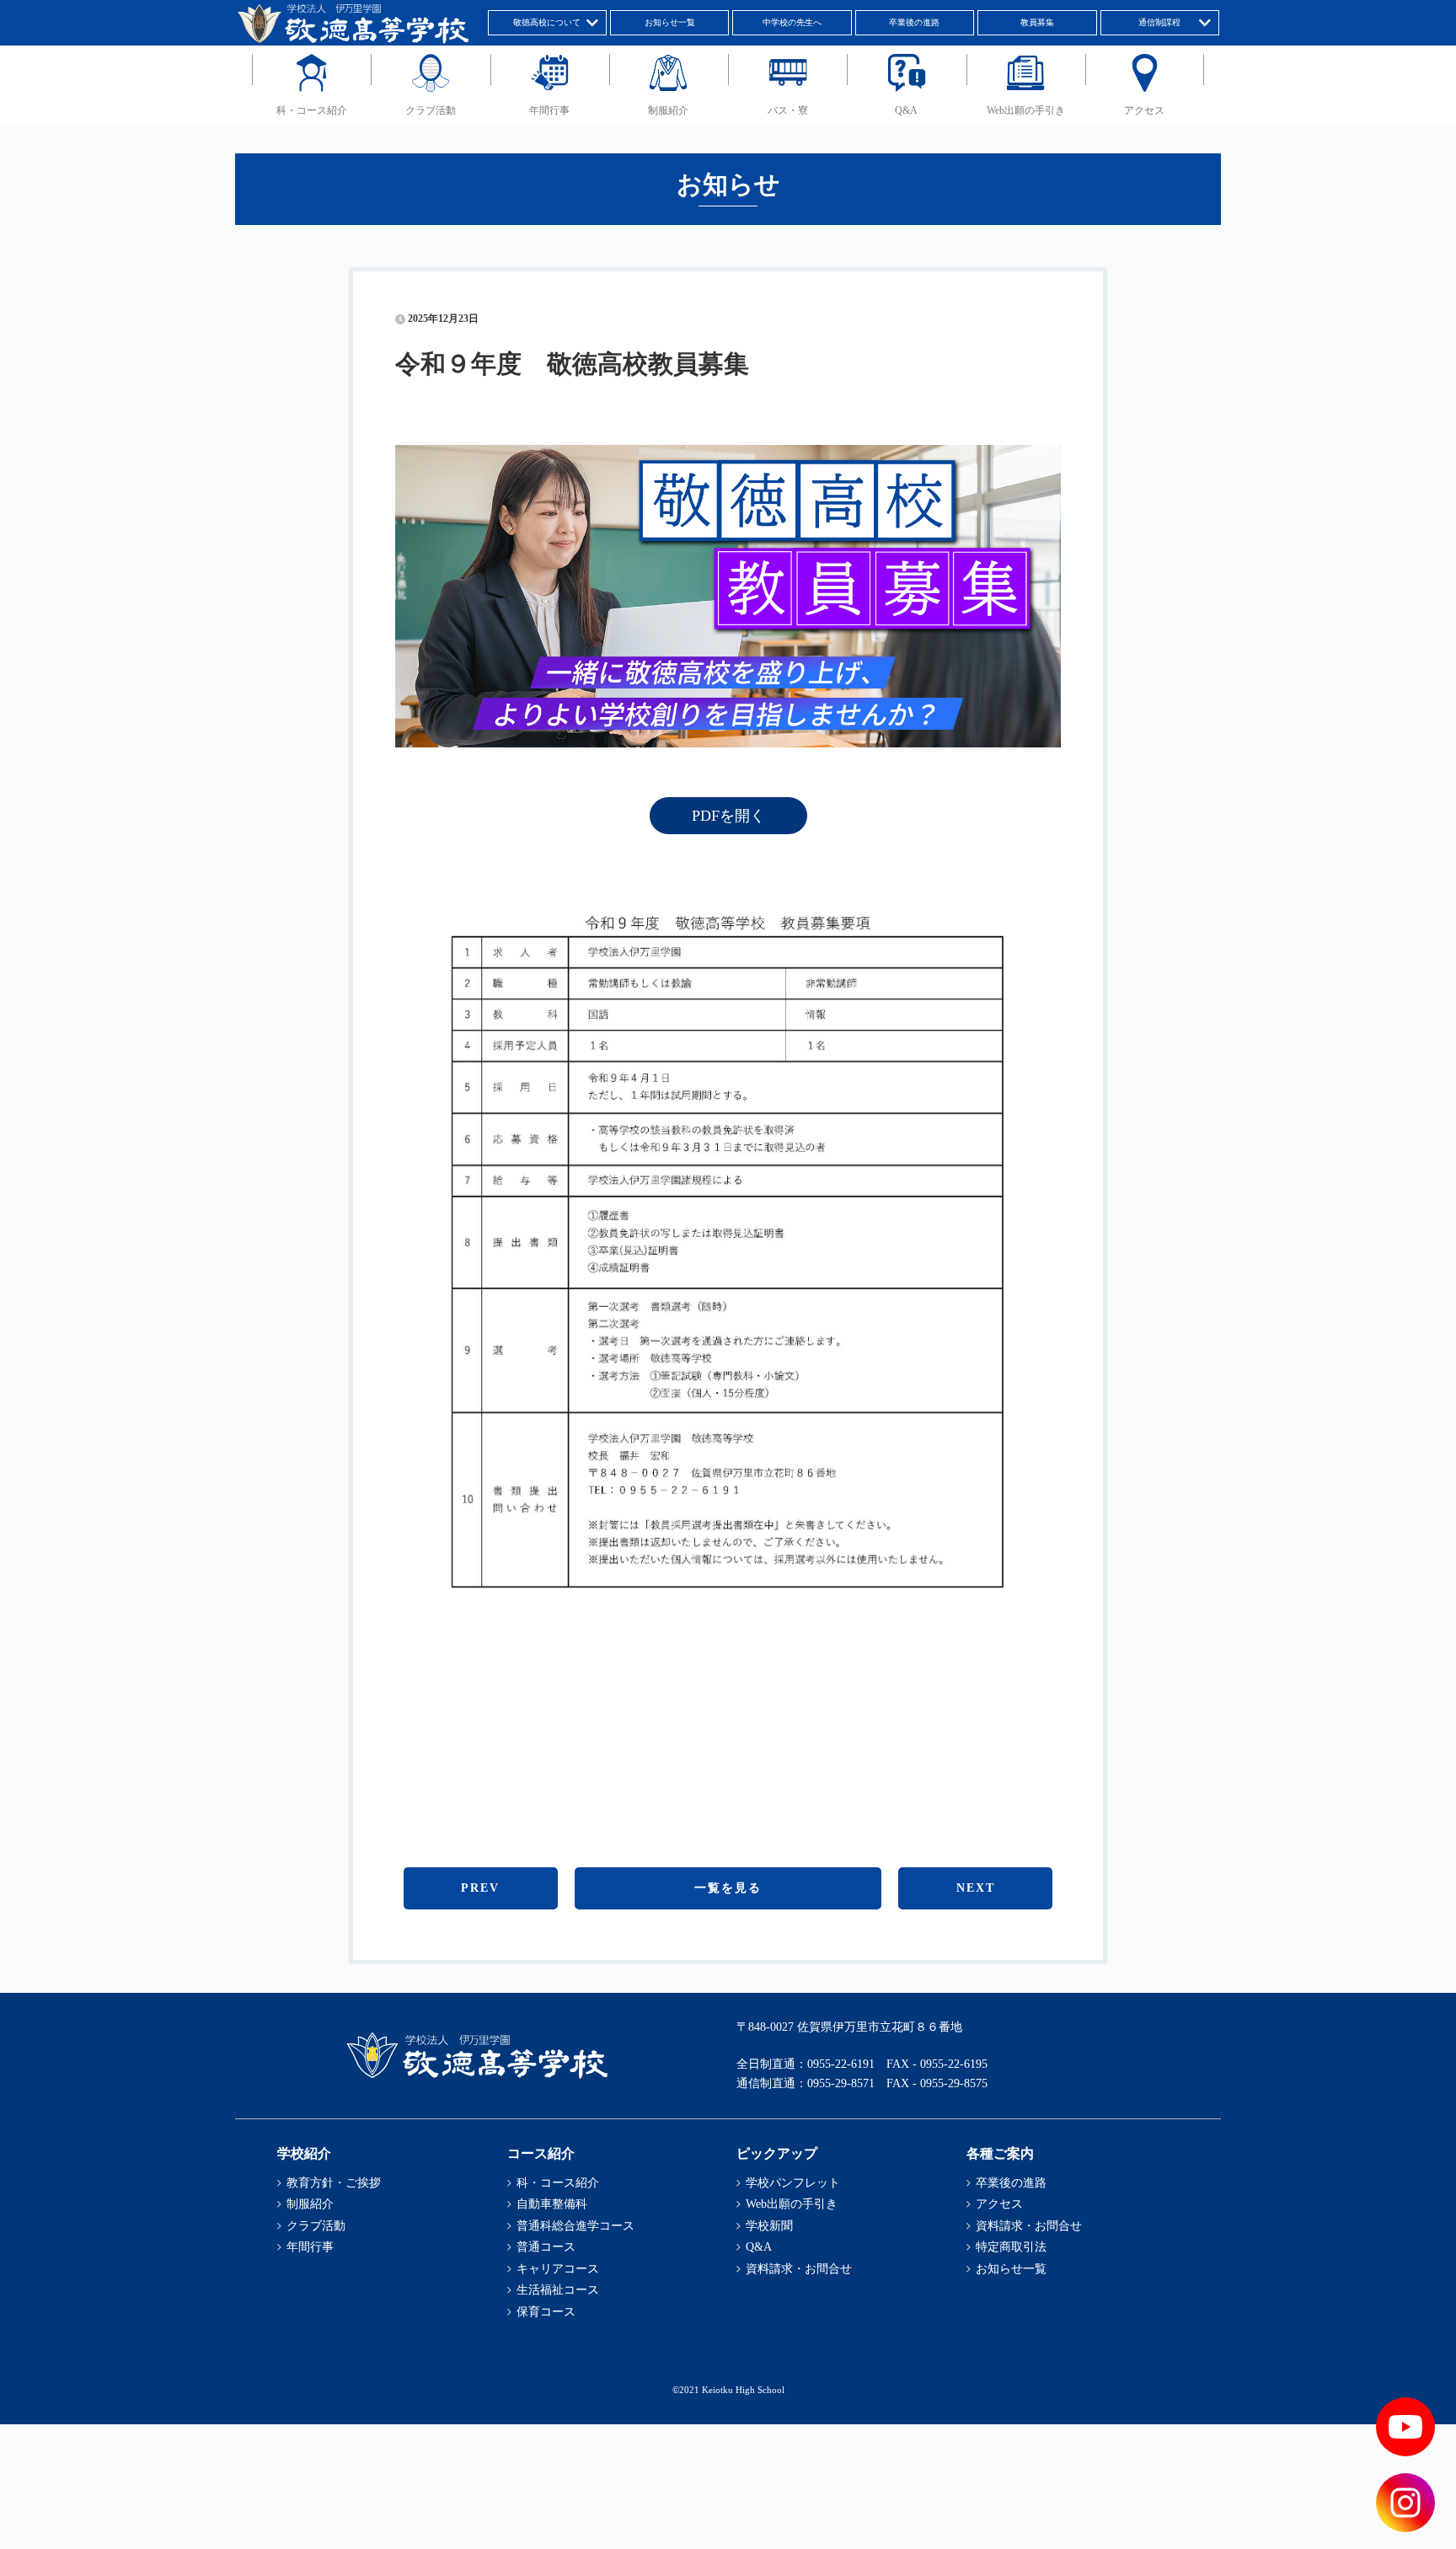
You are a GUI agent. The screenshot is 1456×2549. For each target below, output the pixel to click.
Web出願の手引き (1026, 110)
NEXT (976, 1888)
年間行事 (549, 110)
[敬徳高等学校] (477, 2075)
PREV (480, 1888)
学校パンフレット (793, 2183)
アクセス (1144, 110)
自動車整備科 (552, 2204)
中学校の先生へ (792, 22)
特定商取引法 (1011, 2247)
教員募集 (1037, 22)
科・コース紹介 (312, 110)
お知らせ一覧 (670, 22)
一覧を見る (728, 1888)
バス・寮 (788, 110)
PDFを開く (728, 816)
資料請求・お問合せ (799, 2269)
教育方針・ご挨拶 (334, 2183)
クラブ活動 (431, 110)
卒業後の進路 (914, 22)
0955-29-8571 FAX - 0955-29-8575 (897, 2083)
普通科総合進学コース (575, 2226)
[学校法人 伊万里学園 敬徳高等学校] (352, 40)
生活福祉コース (558, 2290)
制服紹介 (668, 110)
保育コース (546, 2312)
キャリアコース (558, 2269)
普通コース (546, 2247)
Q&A (906, 110)
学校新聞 (769, 2226)
